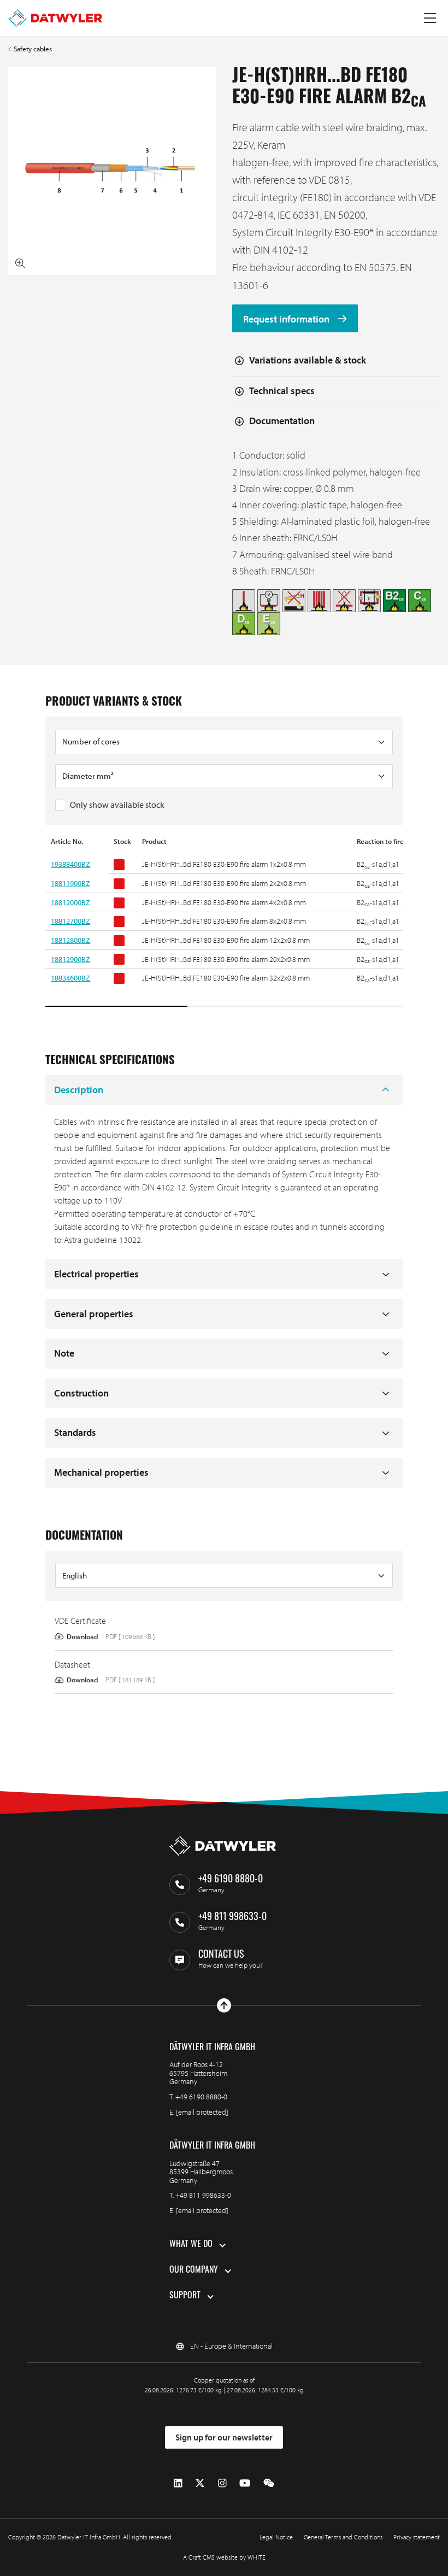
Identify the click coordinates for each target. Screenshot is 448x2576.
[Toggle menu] (430, 18)
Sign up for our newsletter (224, 2437)
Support (185, 2296)
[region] (224, 922)
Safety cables (33, 49)
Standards (75, 1432)
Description (79, 1090)
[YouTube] (245, 2483)
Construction (81, 1393)
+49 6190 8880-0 (201, 2097)
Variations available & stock (308, 360)
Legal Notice (276, 2537)
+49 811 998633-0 (203, 2195)
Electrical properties (96, 1274)
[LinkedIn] (178, 2483)
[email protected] (202, 2112)
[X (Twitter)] (200, 2483)
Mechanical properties (101, 1472)
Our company (194, 2270)
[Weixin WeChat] (269, 2483)
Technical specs (282, 391)
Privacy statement (417, 2537)
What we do (191, 2245)
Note (64, 1353)
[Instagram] (222, 2483)
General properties (94, 1314)
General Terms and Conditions (343, 2537)
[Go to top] (224, 2005)
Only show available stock (117, 805)
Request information (287, 318)
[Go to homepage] (55, 18)
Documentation (282, 421)
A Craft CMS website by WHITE (224, 2557)
